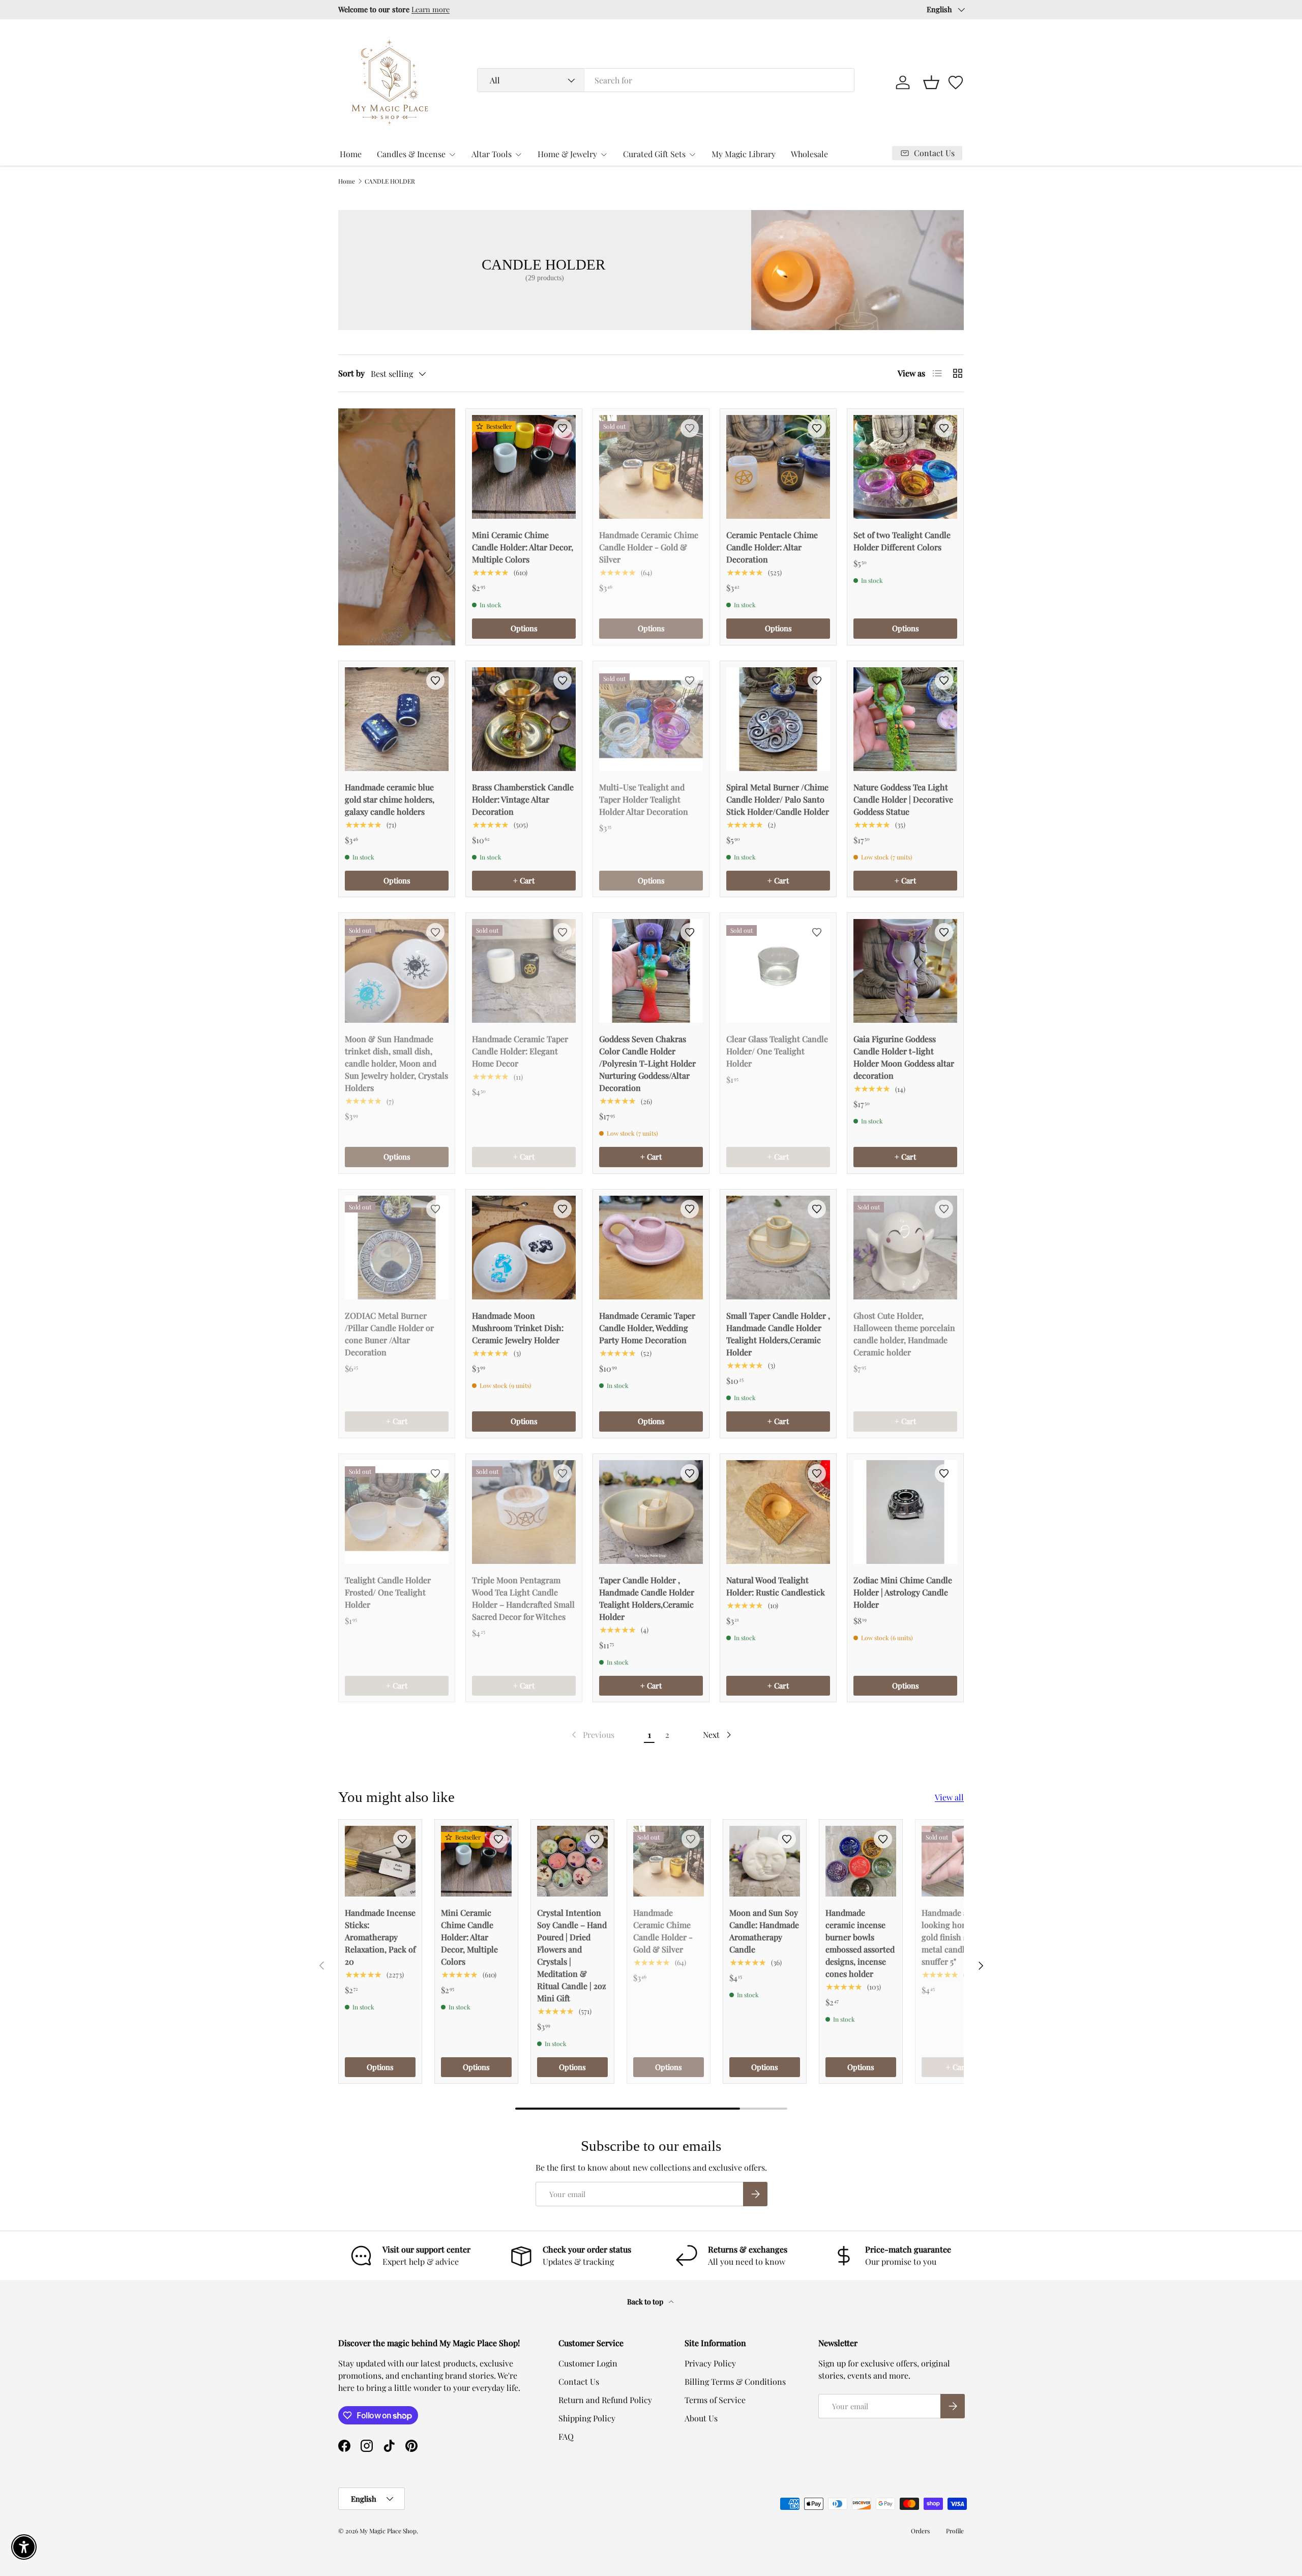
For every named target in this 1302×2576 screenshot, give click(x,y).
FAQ (566, 2436)
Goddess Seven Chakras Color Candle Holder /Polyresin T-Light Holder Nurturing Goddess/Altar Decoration (647, 1063)
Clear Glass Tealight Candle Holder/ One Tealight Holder (777, 1051)
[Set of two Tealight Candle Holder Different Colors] (905, 467)
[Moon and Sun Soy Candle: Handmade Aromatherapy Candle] (765, 1861)
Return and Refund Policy (605, 2400)
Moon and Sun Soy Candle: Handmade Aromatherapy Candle (764, 1931)
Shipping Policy (587, 2418)
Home (351, 154)
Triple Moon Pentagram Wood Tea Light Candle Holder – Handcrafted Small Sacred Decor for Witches (523, 1598)
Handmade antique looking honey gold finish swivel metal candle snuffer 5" (956, 1937)
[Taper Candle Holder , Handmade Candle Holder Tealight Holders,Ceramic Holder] (651, 1512)
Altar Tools (492, 154)
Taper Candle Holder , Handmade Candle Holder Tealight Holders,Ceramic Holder (647, 1598)
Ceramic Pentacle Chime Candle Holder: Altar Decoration (772, 547)
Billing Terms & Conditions (735, 2381)
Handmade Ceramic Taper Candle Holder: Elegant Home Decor (520, 1051)
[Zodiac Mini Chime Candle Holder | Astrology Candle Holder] (905, 1512)
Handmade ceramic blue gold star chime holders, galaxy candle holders (390, 799)
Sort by (351, 373)
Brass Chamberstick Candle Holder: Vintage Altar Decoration (523, 799)
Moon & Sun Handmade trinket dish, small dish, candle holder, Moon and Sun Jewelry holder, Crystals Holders (396, 1063)
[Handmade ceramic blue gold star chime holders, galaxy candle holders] (397, 719)
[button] (931, 82)
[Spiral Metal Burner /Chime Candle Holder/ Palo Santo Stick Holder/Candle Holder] (778, 719)
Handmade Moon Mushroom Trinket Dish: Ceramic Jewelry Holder (518, 1328)
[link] (592, 1735)
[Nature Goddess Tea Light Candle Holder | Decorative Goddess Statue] (905, 719)
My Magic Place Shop (388, 2531)
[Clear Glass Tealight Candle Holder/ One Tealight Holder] (778, 971)
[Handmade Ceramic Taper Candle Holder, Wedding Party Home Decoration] (651, 1248)
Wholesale (809, 154)
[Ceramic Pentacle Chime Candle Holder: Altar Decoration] (778, 467)
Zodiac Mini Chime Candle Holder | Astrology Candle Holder (903, 1592)
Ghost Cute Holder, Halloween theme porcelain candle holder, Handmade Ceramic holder (904, 1334)
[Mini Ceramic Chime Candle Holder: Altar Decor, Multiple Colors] (524, 467)
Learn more (431, 9)
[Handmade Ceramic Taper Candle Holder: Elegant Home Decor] (524, 971)
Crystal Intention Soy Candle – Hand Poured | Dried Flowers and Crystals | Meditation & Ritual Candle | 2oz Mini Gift (572, 1955)
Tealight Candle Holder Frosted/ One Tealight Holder (388, 1592)
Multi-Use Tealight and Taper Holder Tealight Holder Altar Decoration (644, 799)
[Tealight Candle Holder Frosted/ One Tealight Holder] (397, 1512)
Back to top (646, 2302)
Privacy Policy (710, 2363)
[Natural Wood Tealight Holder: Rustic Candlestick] (778, 1512)
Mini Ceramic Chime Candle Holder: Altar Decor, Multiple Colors (523, 547)
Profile (955, 2531)
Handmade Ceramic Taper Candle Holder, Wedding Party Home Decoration (647, 1328)
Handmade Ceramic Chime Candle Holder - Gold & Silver (649, 547)
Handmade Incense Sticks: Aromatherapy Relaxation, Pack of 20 (380, 1937)
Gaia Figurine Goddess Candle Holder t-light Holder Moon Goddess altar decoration (904, 1057)
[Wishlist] (956, 82)
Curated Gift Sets (654, 154)
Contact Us (579, 2381)
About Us (701, 2418)
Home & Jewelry (567, 154)
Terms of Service (715, 2400)
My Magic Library (744, 154)
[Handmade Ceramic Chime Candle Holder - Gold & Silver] (651, 467)
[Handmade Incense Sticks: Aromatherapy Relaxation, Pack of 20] (380, 1861)
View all (949, 1797)
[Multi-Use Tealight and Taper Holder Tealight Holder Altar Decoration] (651, 719)
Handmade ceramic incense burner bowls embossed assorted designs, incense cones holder (860, 1943)
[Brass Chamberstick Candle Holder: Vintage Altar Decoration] (524, 719)
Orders (920, 2531)
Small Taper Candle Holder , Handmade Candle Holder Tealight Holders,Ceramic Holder (778, 1334)
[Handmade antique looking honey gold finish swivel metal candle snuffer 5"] (957, 1861)
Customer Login (588, 2363)
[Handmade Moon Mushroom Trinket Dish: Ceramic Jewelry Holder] (524, 1248)
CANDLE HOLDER (390, 181)
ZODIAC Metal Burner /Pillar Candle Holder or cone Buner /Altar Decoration (389, 1334)
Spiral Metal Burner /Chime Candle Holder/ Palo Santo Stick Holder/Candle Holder (778, 799)
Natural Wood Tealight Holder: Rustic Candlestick (776, 1586)
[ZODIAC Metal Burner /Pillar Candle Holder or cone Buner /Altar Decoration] (397, 1248)
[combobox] (666, 80)
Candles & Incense (411, 154)
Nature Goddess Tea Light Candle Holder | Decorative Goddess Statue (903, 799)
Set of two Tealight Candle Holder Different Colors (902, 541)
